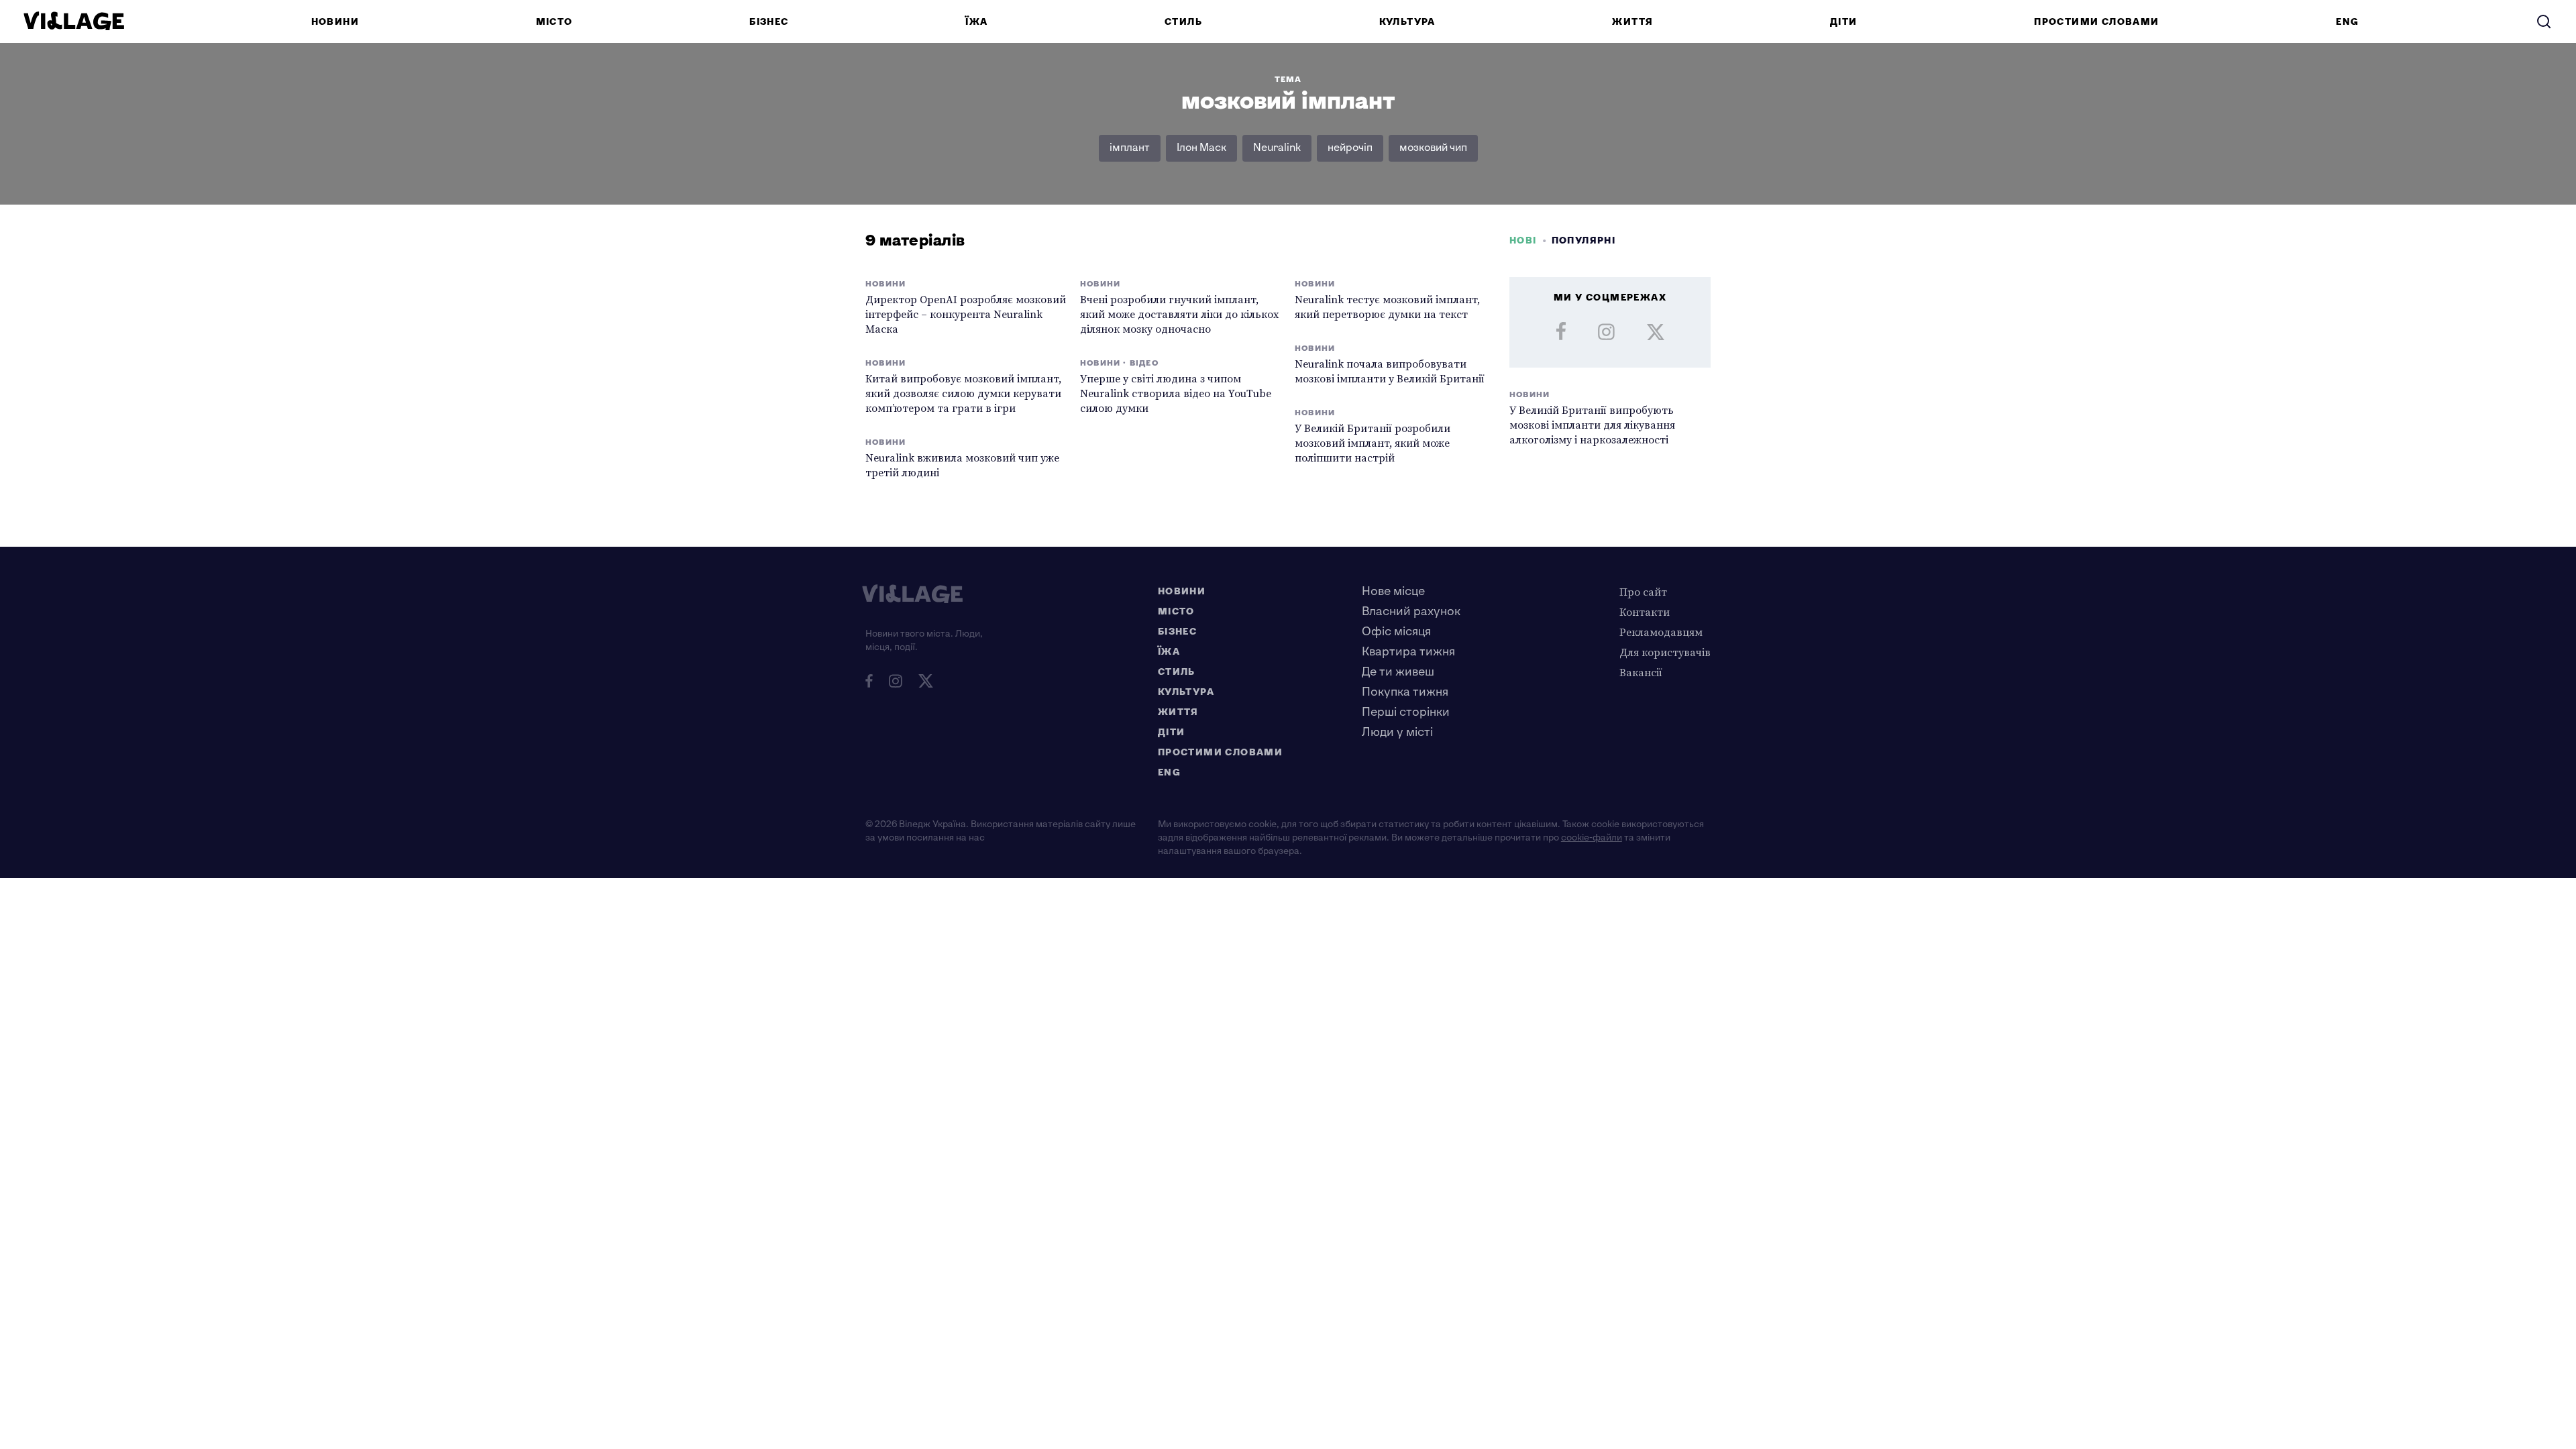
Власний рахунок (1411, 611)
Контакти (1645, 612)
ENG (2347, 22)
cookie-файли (1592, 838)
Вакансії (1641, 672)
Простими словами (2096, 22)
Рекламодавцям (1661, 632)
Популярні (1584, 240)
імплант (1130, 148)
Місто (554, 22)
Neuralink (1277, 148)
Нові (1523, 240)
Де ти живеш (1398, 672)
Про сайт (1643, 592)
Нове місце (1393, 591)
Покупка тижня (1405, 692)
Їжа (976, 22)
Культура (1407, 22)
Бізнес (769, 22)
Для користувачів (1665, 652)
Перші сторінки (1406, 712)
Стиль (1183, 22)
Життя (1632, 22)
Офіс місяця (1396, 632)
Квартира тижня (1408, 652)
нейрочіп (1350, 148)
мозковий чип (1433, 148)
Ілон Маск (1201, 148)
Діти (1844, 22)
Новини (335, 22)
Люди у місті (1397, 732)
